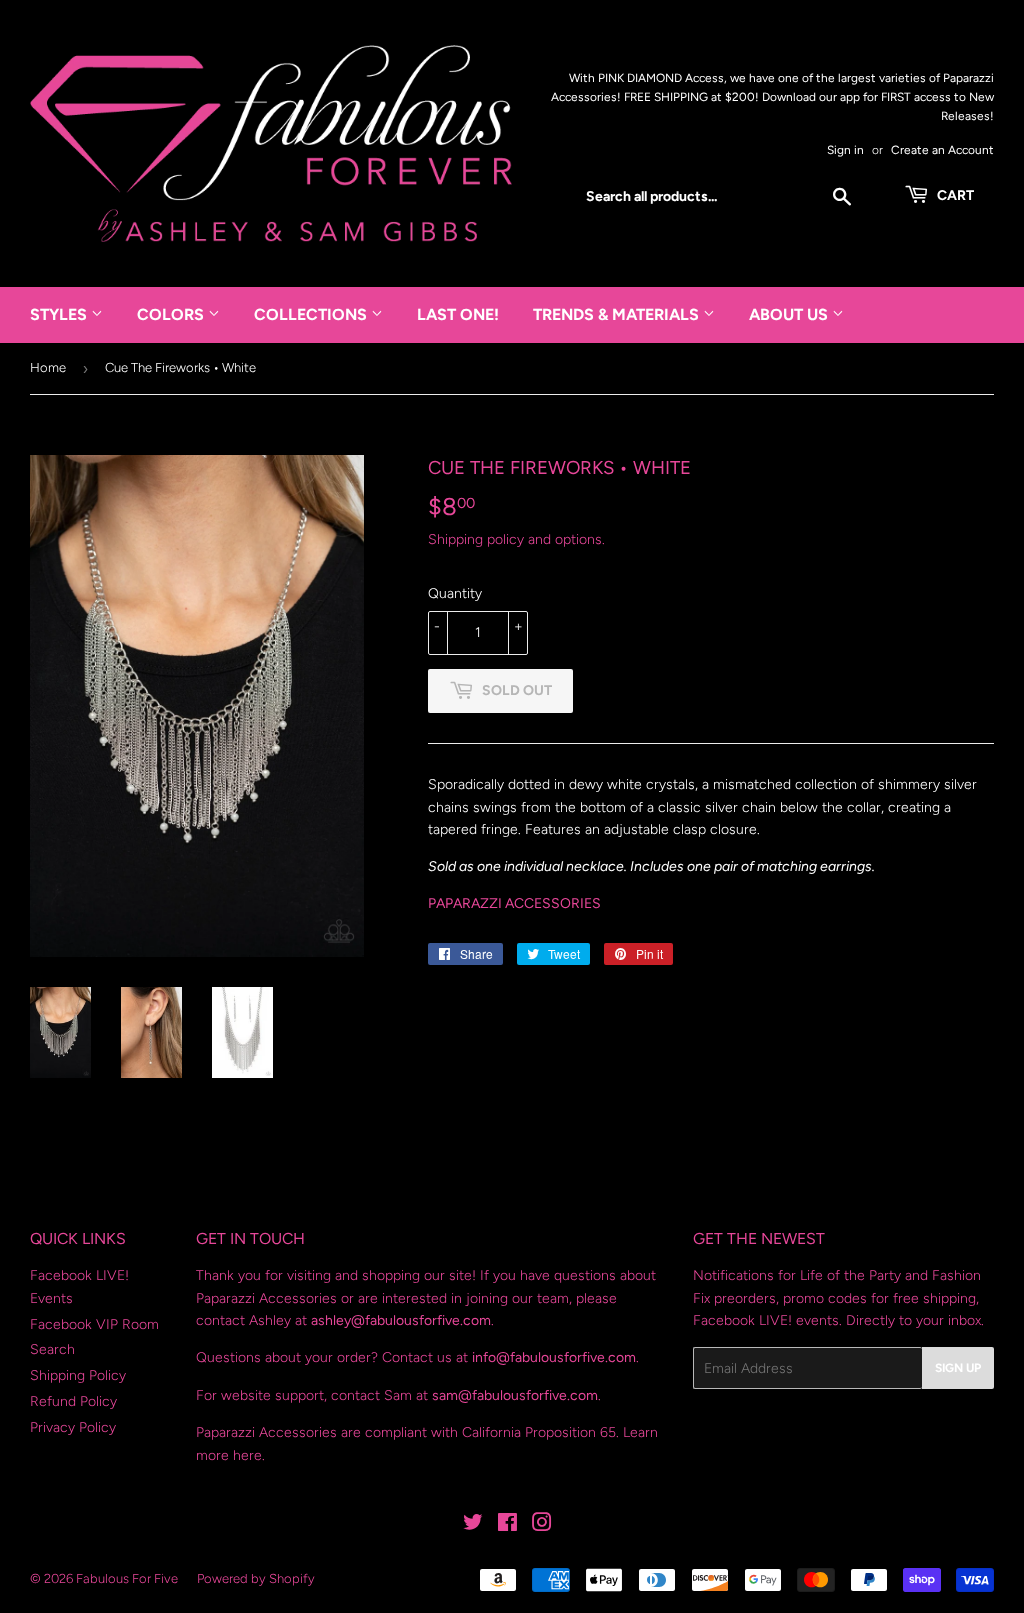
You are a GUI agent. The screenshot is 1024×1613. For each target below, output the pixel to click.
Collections (312, 314)
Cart (954, 195)
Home (48, 367)
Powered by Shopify (256, 1578)
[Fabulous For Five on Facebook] (507, 1525)
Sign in (845, 150)
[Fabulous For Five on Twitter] (473, 1525)
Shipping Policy (78, 1375)
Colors (172, 314)
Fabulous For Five (127, 1578)
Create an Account (942, 150)
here (247, 1455)
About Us (790, 314)
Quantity (455, 593)
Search (52, 1349)
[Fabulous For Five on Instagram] (542, 1525)
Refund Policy (73, 1401)
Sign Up (958, 1368)
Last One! (458, 314)
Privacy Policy (73, 1427)
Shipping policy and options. (516, 539)
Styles (60, 314)
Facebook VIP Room (94, 1324)
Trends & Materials (618, 314)
